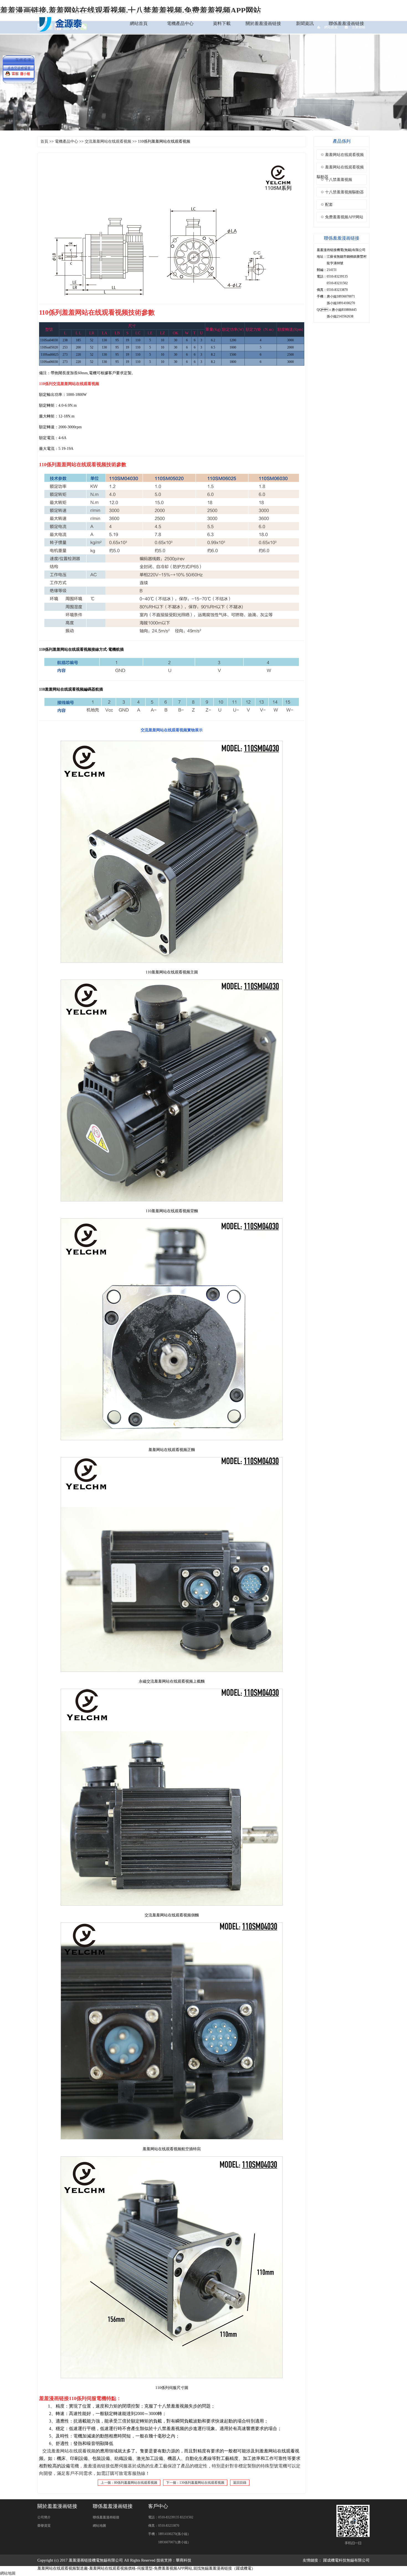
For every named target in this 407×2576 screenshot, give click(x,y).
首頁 (44, 141)
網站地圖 (99, 2526)
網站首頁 (139, 23)
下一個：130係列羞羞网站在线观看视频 (195, 2483)
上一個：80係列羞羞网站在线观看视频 (129, 2483)
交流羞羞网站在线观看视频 (108, 141)
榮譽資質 (44, 2526)
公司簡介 (44, 2517)
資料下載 (222, 23)
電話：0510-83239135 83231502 (171, 2517)
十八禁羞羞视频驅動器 (344, 192)
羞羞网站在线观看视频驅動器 (340, 169)
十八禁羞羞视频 (339, 180)
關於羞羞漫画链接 (263, 23)
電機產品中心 (180, 23)
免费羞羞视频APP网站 (344, 217)
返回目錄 (240, 2483)
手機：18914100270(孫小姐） (169, 2534)
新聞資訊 (305, 23)
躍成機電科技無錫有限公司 (346, 2560)
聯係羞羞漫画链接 (346, 23)
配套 (329, 205)
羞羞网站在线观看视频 (344, 155)
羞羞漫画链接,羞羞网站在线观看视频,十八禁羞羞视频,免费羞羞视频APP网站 (131, 10)
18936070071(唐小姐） (169, 2542)
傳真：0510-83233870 (164, 2526)
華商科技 (184, 2560)
